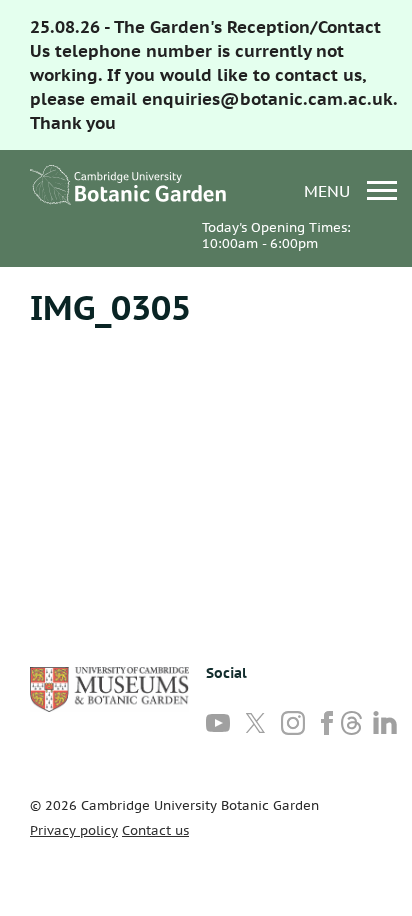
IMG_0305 (110, 307)
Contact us (155, 830)
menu (329, 190)
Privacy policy (74, 830)
